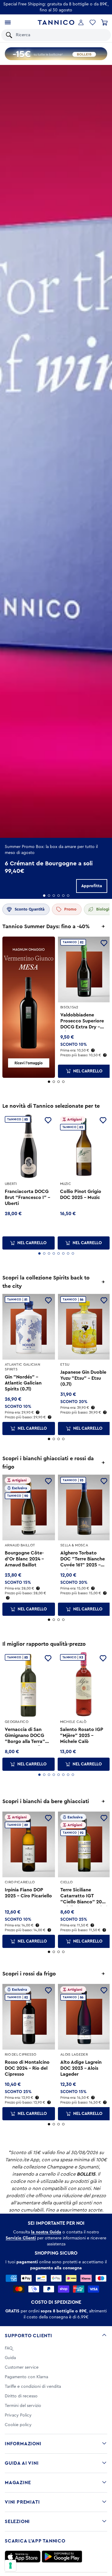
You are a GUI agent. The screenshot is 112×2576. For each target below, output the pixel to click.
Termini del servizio (23, 2406)
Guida (10, 2358)
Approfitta (92, 886)
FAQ (9, 2348)
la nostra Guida (46, 2232)
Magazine (18, 2483)
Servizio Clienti (21, 2238)
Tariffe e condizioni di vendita (33, 2387)
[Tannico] (56, 23)
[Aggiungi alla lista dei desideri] (104, 943)
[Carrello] (104, 22)
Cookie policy (18, 2425)
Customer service (22, 2367)
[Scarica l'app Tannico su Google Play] (62, 2557)
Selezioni (17, 2522)
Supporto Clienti (29, 2336)
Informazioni (23, 2444)
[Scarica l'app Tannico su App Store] (23, 2557)
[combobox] (60, 35)
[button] (93, 22)
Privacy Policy (18, 2415)
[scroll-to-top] (104, 2547)
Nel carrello (88, 1071)
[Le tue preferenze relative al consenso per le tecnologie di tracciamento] (10, 2566)
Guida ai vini (22, 2463)
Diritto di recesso (21, 2396)
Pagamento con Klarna (26, 2377)
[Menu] (8, 22)
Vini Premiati (22, 2502)
